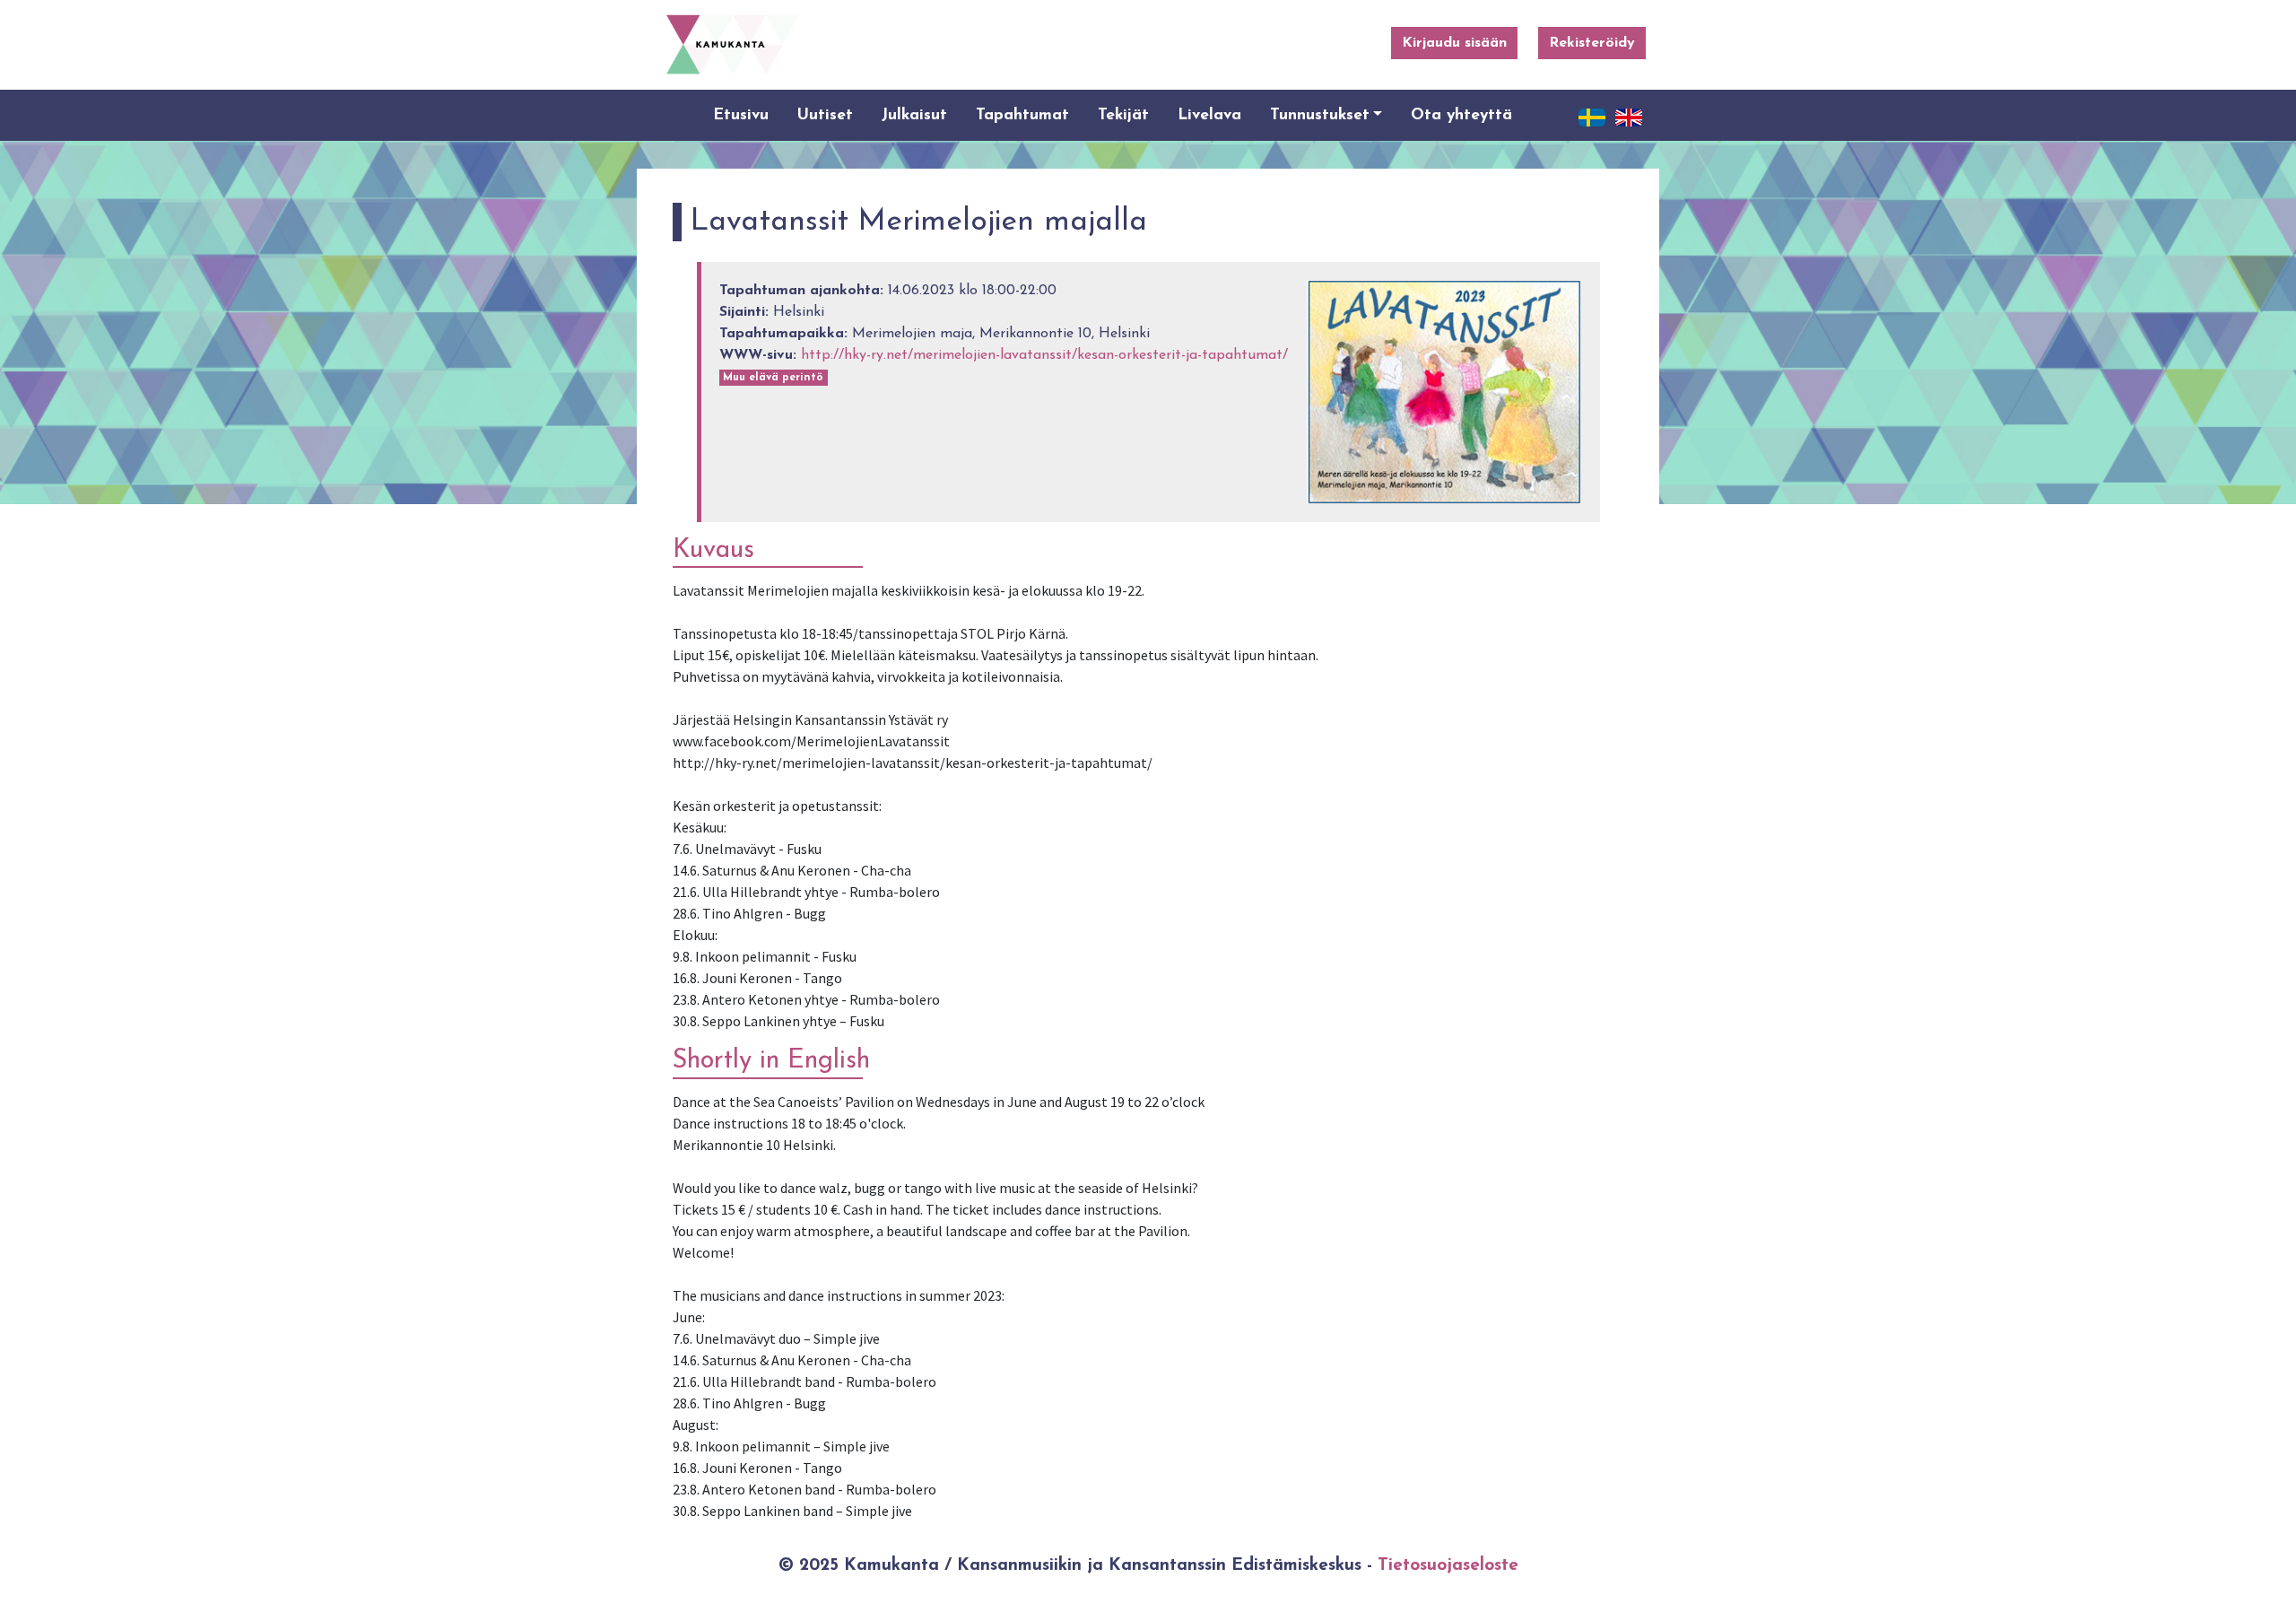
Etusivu (741, 115)
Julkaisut (914, 115)
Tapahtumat (1022, 115)
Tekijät (1123, 115)
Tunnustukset (1320, 115)
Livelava (1209, 115)
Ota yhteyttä (1461, 115)
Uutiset (825, 115)
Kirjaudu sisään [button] (1454, 43)
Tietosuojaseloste (1448, 1566)
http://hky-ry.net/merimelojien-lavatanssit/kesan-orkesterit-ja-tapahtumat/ (1044, 355)
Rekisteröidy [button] (1592, 43)
